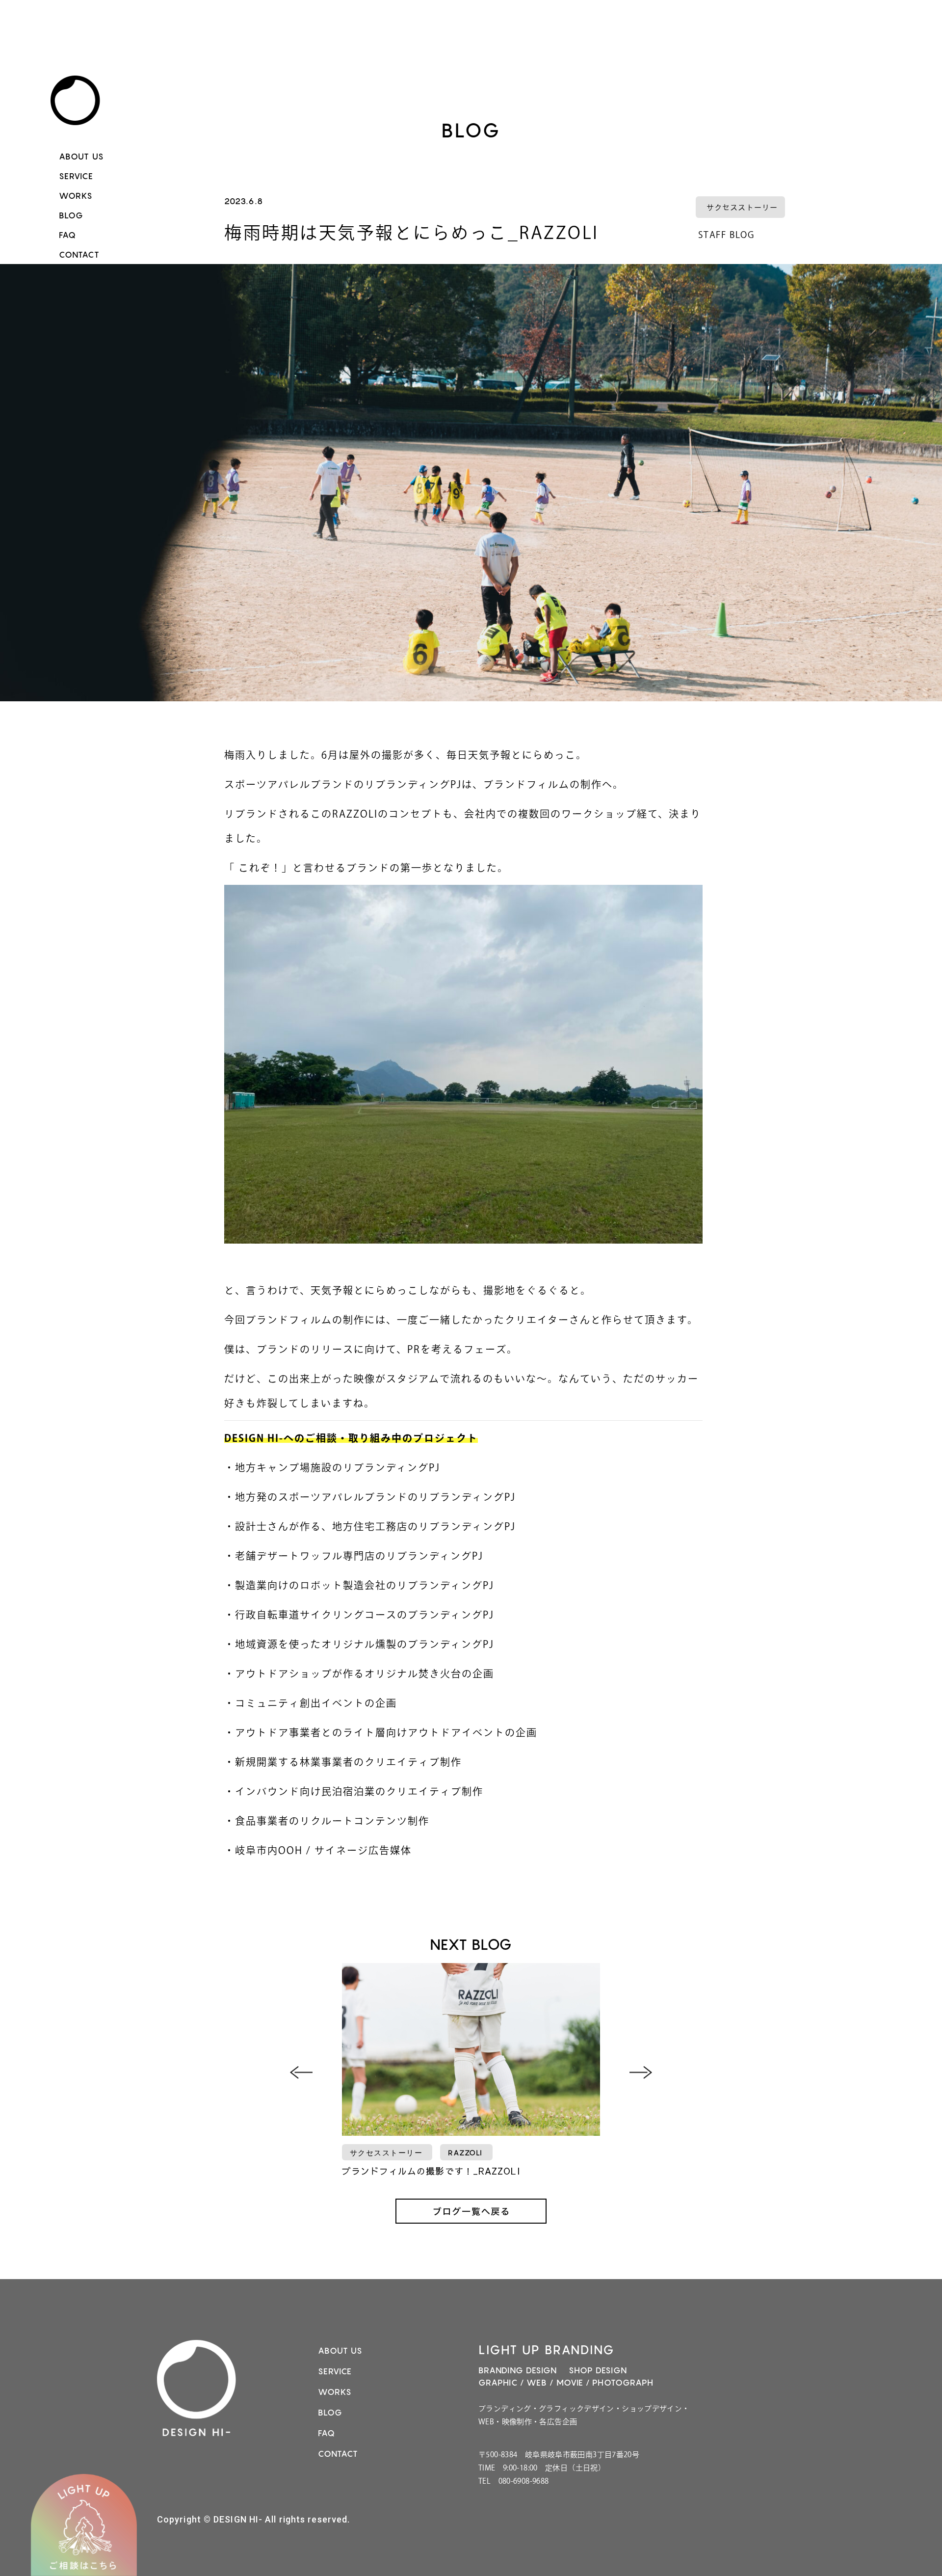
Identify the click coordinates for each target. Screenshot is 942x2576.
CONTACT (79, 255)
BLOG (71, 215)
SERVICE (76, 176)
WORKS (76, 196)
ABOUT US (81, 157)
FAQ (67, 235)
